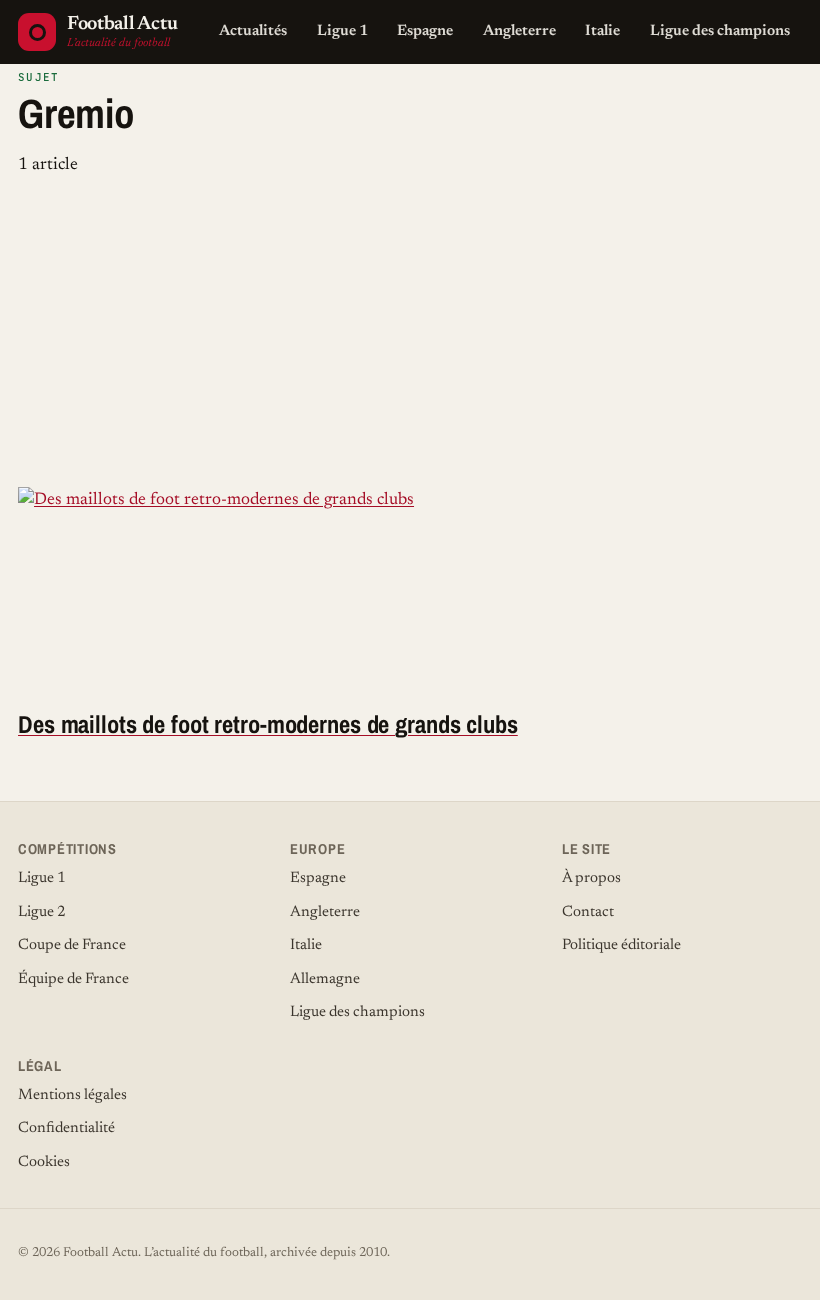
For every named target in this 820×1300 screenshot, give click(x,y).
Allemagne (325, 979)
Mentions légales (72, 1095)
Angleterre (519, 31)
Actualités (253, 31)
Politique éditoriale (621, 945)
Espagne (425, 31)
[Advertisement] (410, 337)
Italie (602, 31)
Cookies (44, 1162)
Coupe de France (72, 945)
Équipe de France (73, 979)
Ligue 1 (342, 31)
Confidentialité (66, 1128)
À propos (591, 878)
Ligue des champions (720, 31)
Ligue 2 (42, 912)
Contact (588, 912)
